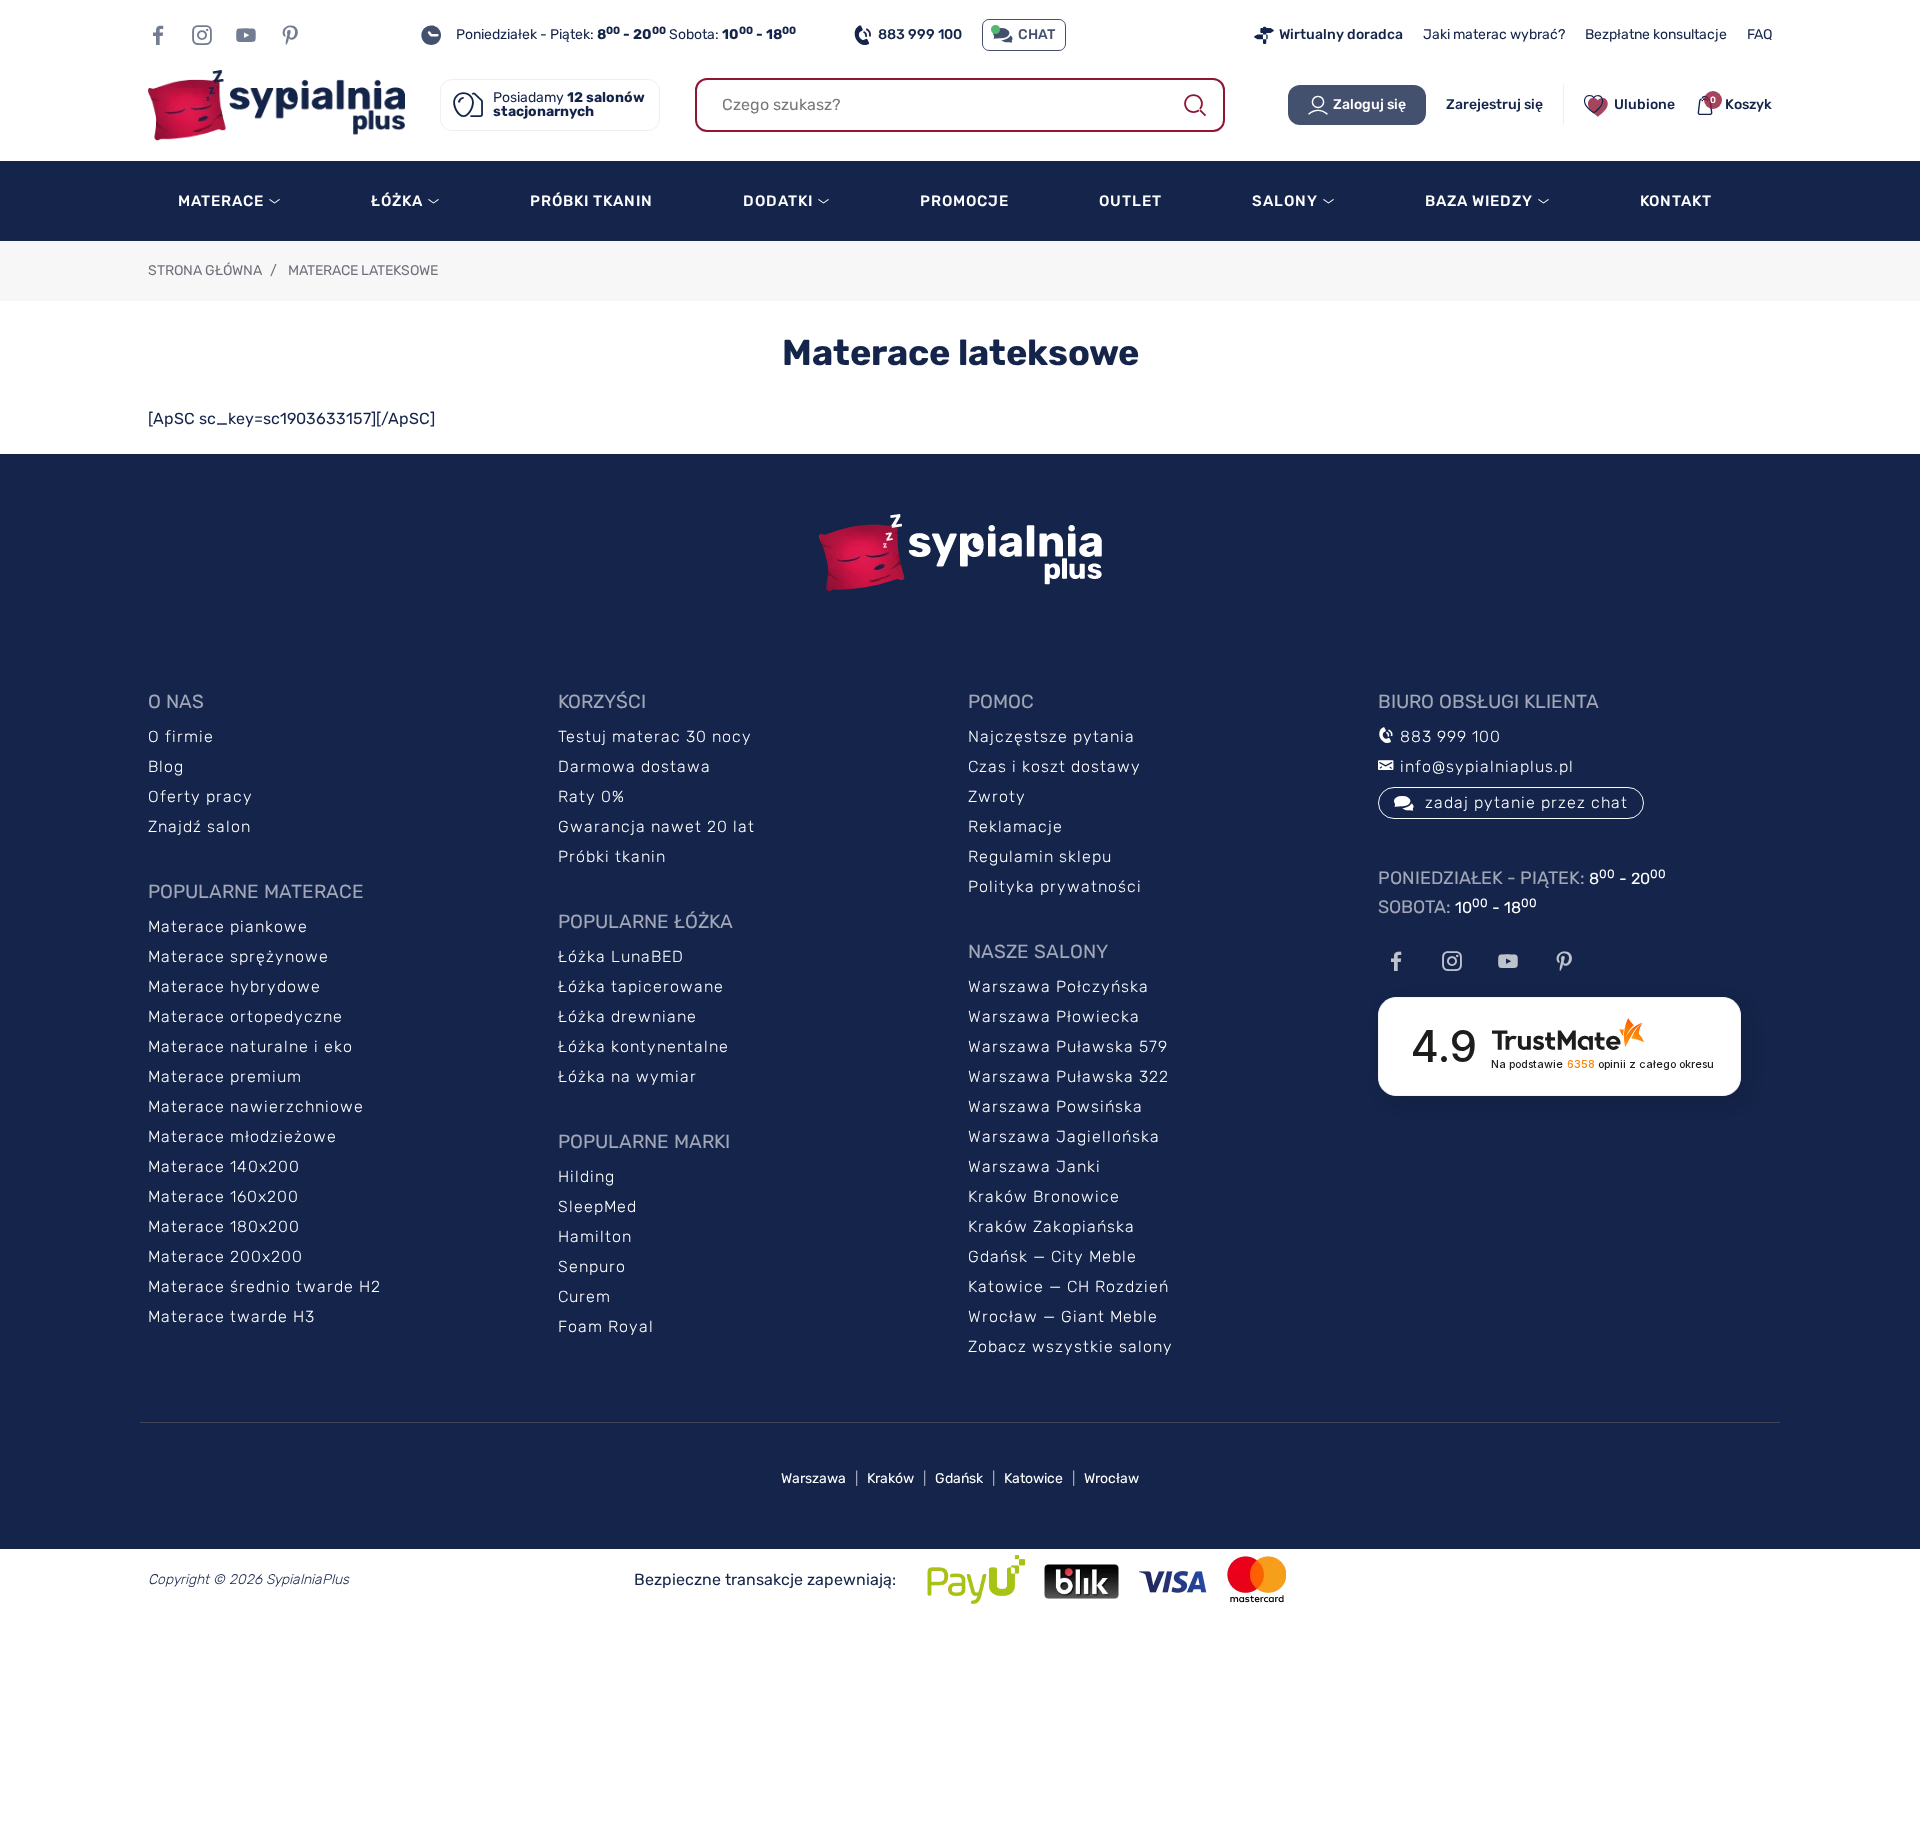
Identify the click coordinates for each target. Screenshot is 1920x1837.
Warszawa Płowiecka (1054, 1016)
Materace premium (225, 1076)
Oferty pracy (200, 796)
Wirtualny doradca (1341, 34)
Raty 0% (591, 796)
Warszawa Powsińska (1055, 1106)
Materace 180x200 (224, 1226)
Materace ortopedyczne (245, 1016)
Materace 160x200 (223, 1196)
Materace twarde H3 (231, 1316)
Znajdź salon (199, 826)
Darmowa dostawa (634, 766)
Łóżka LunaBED (621, 956)
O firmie (181, 736)
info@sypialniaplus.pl (1484, 766)
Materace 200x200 (225, 1256)
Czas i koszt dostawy (1054, 766)
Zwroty (997, 796)
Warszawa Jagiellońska (1064, 1136)
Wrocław (1111, 1478)
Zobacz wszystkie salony (1070, 1346)
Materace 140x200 (224, 1166)
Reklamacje (1015, 826)
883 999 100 (920, 34)
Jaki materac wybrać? (1494, 34)
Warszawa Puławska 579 (1068, 1046)
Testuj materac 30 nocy (655, 736)
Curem (584, 1296)
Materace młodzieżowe (242, 1136)
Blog (166, 766)
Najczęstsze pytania (1051, 736)
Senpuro (592, 1266)
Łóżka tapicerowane (641, 986)
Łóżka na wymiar (627, 1076)
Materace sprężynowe (238, 956)
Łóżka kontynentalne (643, 1046)
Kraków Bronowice (1044, 1196)
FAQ (1759, 34)
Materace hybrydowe (234, 986)
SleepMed (597, 1206)
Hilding (586, 1176)
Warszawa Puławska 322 (1068, 1076)
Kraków (890, 1478)
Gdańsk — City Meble (1052, 1256)
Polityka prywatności (1055, 886)
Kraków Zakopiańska (1051, 1226)
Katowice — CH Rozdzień (1068, 1286)
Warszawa (813, 1478)
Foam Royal (606, 1326)
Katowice (1033, 1478)
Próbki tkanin (612, 856)
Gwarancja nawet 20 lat (656, 826)
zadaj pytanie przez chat (1526, 802)
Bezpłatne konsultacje (1656, 34)
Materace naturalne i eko (250, 1046)
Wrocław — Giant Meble (1063, 1316)
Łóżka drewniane (627, 1016)
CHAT (1036, 34)
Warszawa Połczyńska (1058, 986)
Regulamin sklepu (1040, 856)
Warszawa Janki (1034, 1166)
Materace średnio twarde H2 (264, 1286)
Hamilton (595, 1236)
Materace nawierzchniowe (256, 1106)
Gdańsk (959, 1478)
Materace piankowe (228, 926)
